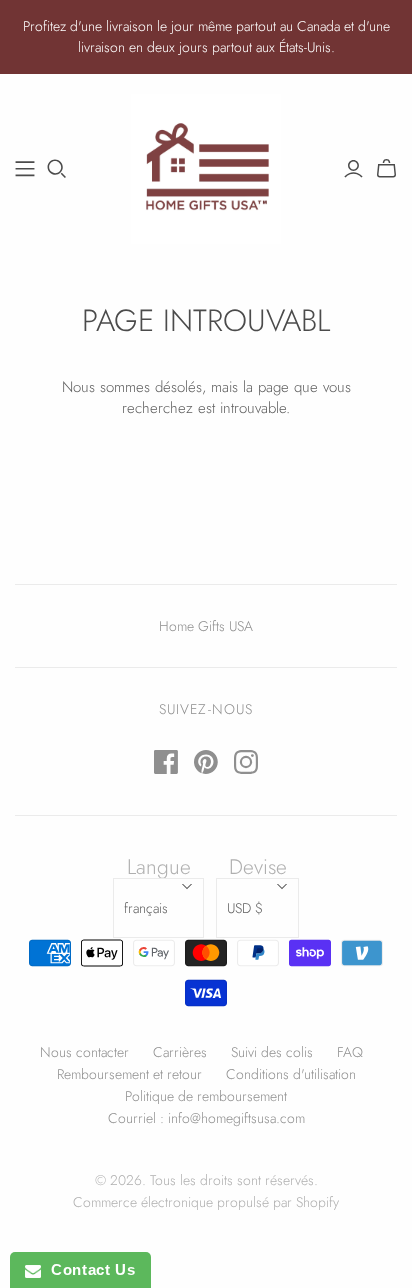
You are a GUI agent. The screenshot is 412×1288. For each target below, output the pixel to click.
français (146, 908)
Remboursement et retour (129, 1074)
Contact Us (88, 1269)
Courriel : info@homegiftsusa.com (206, 1118)
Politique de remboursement (206, 1096)
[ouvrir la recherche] (57, 169)
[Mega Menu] (25, 169)
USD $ (245, 908)
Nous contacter (84, 1052)
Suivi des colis (272, 1052)
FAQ (350, 1052)
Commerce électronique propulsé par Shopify (206, 1202)
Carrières (180, 1052)
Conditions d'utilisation (291, 1074)
